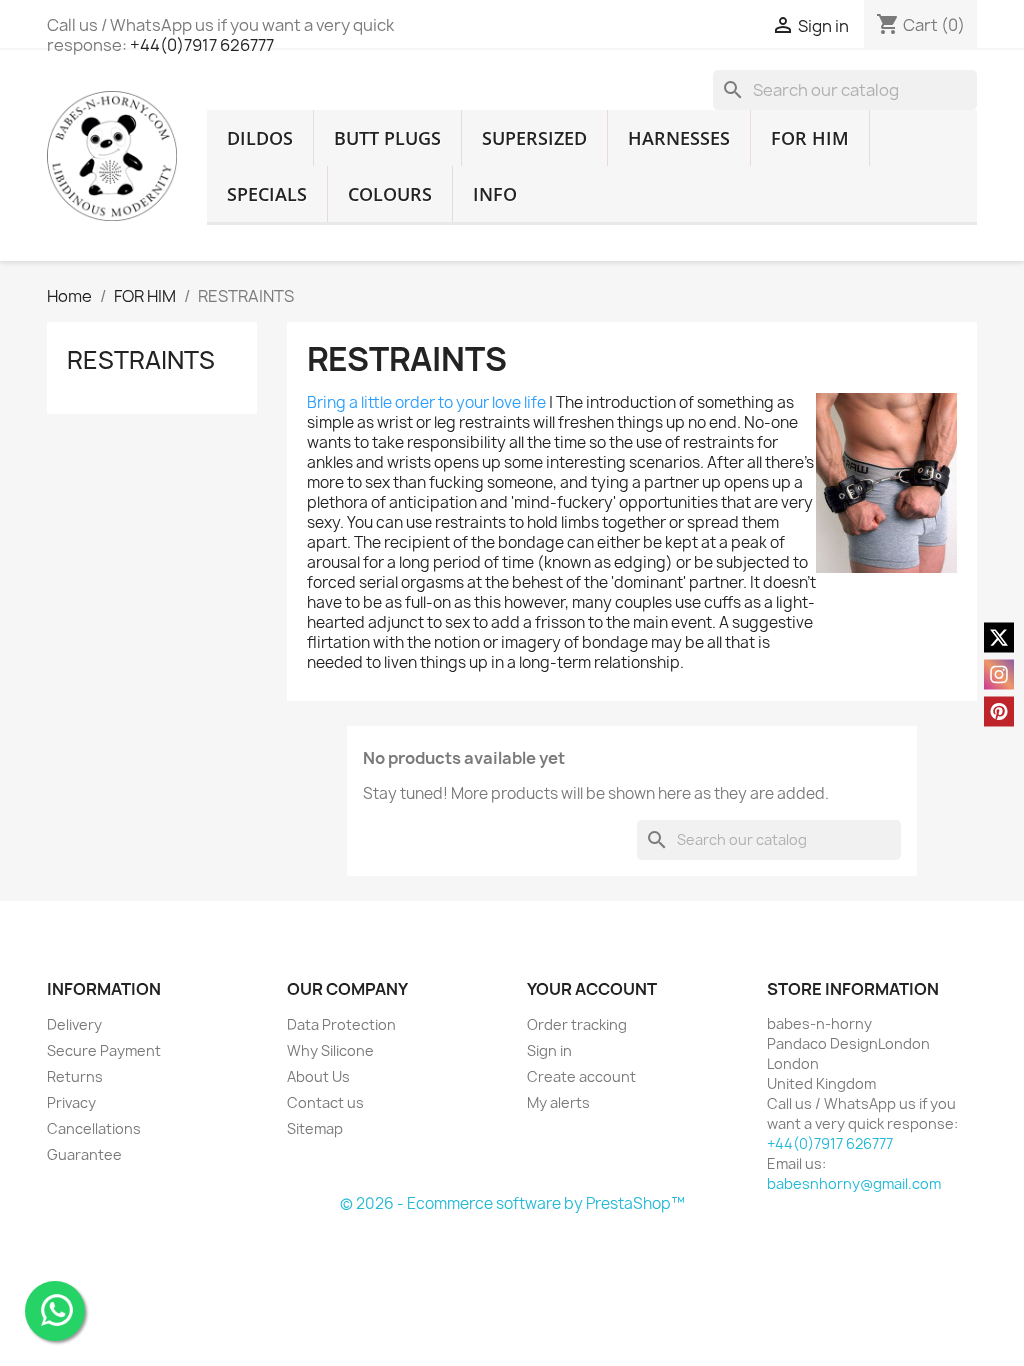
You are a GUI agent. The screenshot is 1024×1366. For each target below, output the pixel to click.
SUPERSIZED (534, 138)
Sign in (549, 1050)
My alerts (558, 1102)
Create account (581, 1076)
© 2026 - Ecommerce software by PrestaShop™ (512, 1203)
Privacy (71, 1102)
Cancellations (94, 1128)
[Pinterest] (999, 712)
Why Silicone (330, 1050)
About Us (318, 1076)
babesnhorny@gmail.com (854, 1183)
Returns (75, 1076)
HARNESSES (679, 138)
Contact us (325, 1102)
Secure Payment (104, 1050)
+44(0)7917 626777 (202, 45)
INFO (495, 194)
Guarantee (84, 1154)
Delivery (74, 1024)
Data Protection (341, 1024)
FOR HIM (810, 138)
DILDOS (260, 138)
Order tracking (577, 1024)
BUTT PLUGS (387, 138)
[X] (999, 638)
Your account (592, 989)
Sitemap (315, 1128)
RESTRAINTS (141, 360)
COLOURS (390, 194)
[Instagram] (999, 675)
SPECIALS (267, 194)
